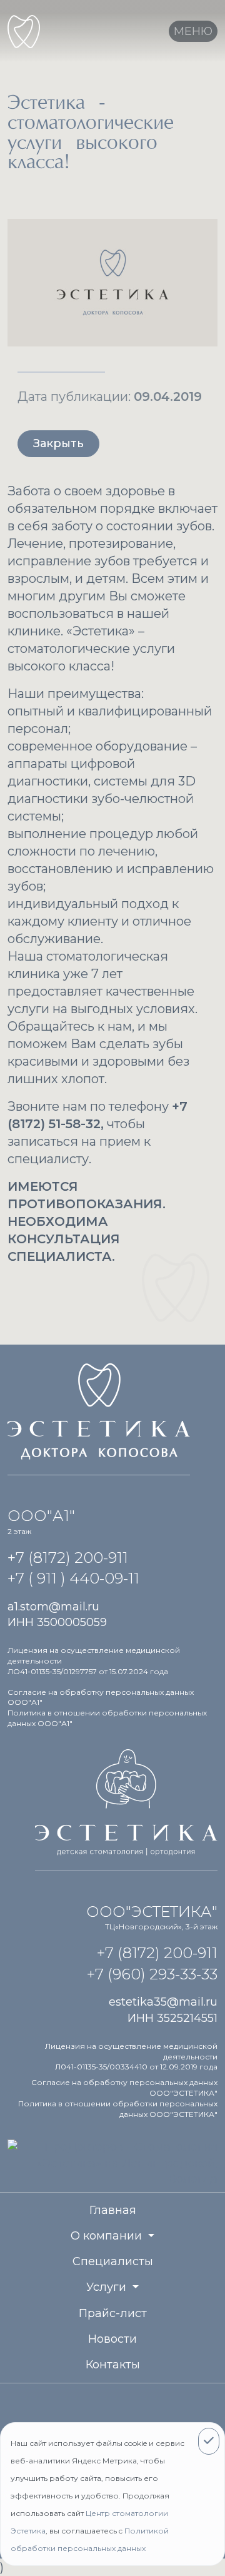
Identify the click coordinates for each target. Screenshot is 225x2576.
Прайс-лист (113, 2313)
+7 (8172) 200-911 (68, 1558)
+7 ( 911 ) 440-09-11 (73, 1578)
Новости (112, 2339)
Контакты (113, 2365)
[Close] (209, 2441)
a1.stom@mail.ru (53, 1607)
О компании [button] (108, 2236)
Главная (113, 2210)
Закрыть (58, 443)
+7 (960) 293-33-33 (152, 1974)
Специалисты (113, 2261)
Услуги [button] (108, 2287)
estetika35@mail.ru (163, 2002)
